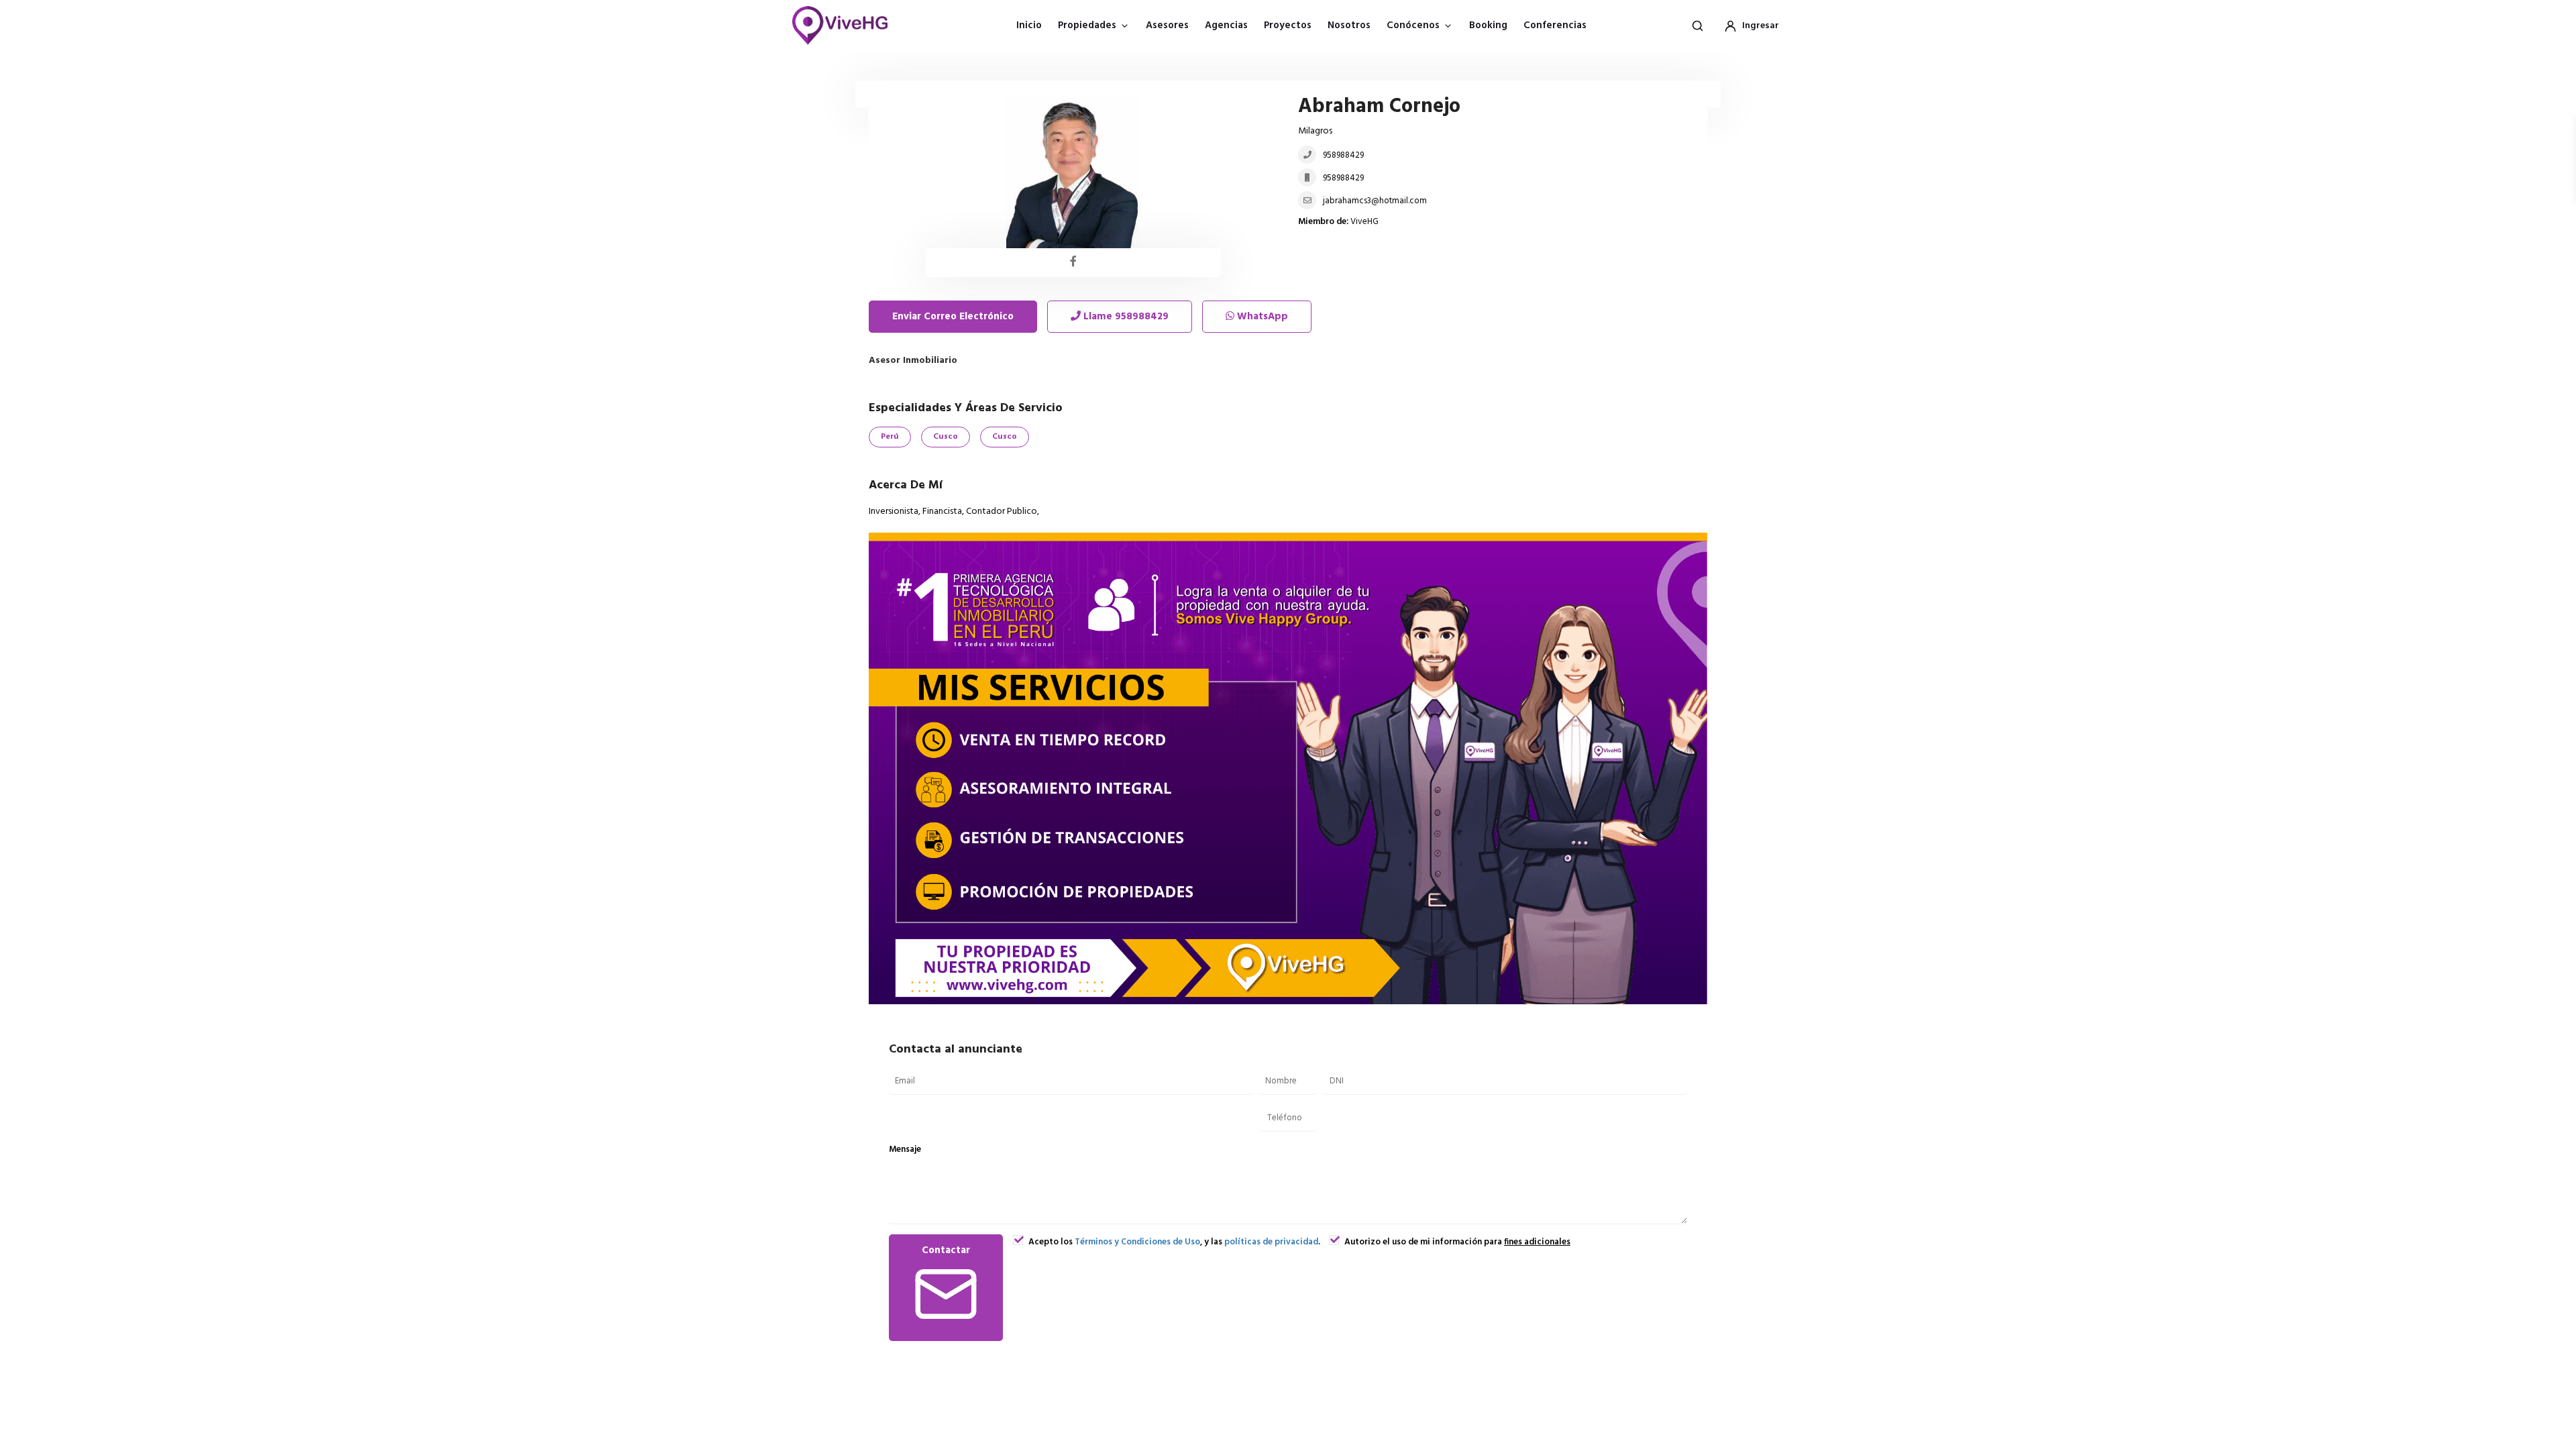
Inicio (1029, 25)
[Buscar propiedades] (1697, 25)
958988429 (1343, 155)
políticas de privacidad (1271, 1242)
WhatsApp (1261, 317)
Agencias (1226, 25)
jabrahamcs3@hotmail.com (1375, 201)
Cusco (946, 437)
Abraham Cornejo (1379, 107)
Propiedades (1087, 25)
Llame (1125, 317)
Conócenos (1413, 25)
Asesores (1167, 25)
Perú (890, 437)
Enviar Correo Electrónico (953, 317)
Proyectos (1288, 25)
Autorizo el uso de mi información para (1456, 1242)
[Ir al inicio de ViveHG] (847, 25)
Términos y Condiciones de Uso (1137, 1242)
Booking (1488, 25)
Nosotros (1349, 25)
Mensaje (905, 1149)
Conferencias (1555, 25)
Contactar (946, 1250)
